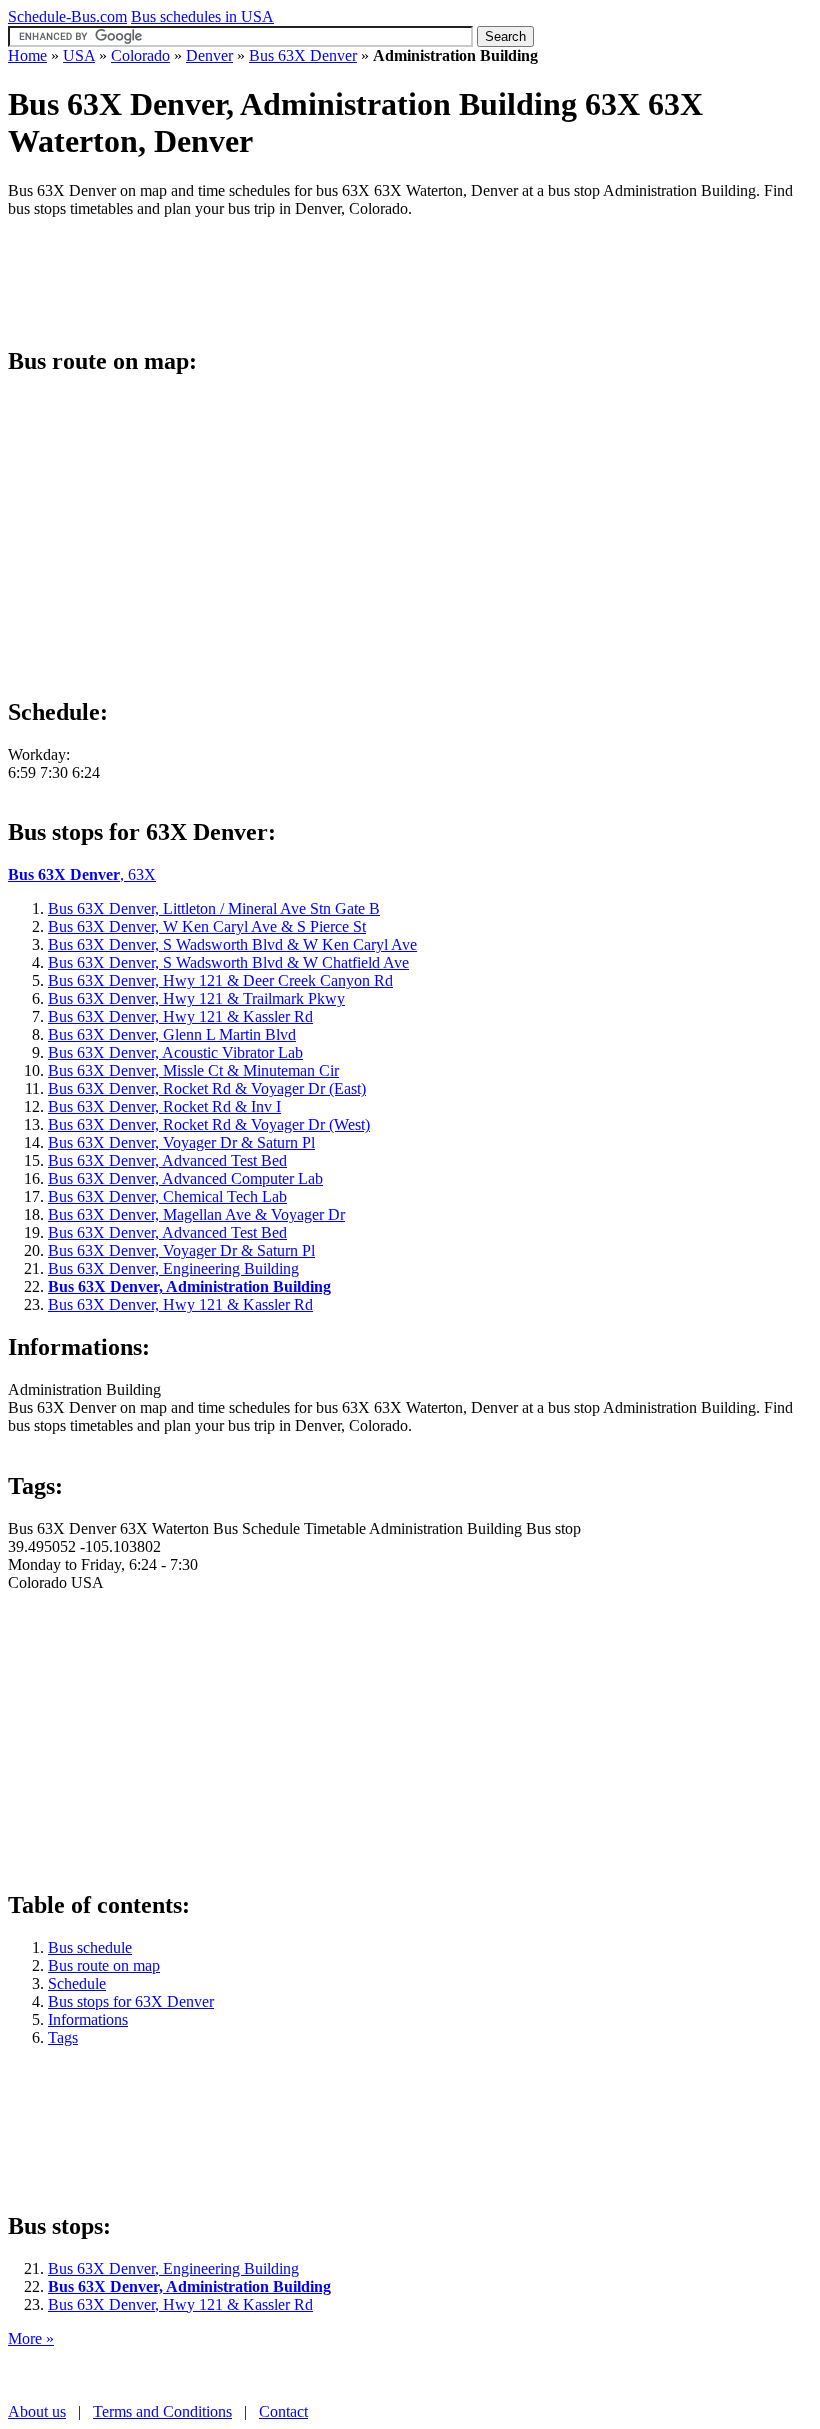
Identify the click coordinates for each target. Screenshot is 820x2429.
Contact (283, 2411)
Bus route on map (104, 1965)
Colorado (140, 55)
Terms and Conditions (162, 2411)
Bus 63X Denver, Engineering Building (173, 2268)
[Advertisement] (372, 279)
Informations (88, 2019)
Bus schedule (90, 1947)
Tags (63, 2037)
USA (79, 55)
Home (27, 55)
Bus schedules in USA (202, 16)
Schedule (77, 1983)
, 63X (82, 874)
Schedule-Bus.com (67, 16)
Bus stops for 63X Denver (131, 2001)
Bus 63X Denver (303, 55)
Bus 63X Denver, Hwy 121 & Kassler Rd (180, 2304)
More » (31, 2338)
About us (37, 2411)
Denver (209, 55)
